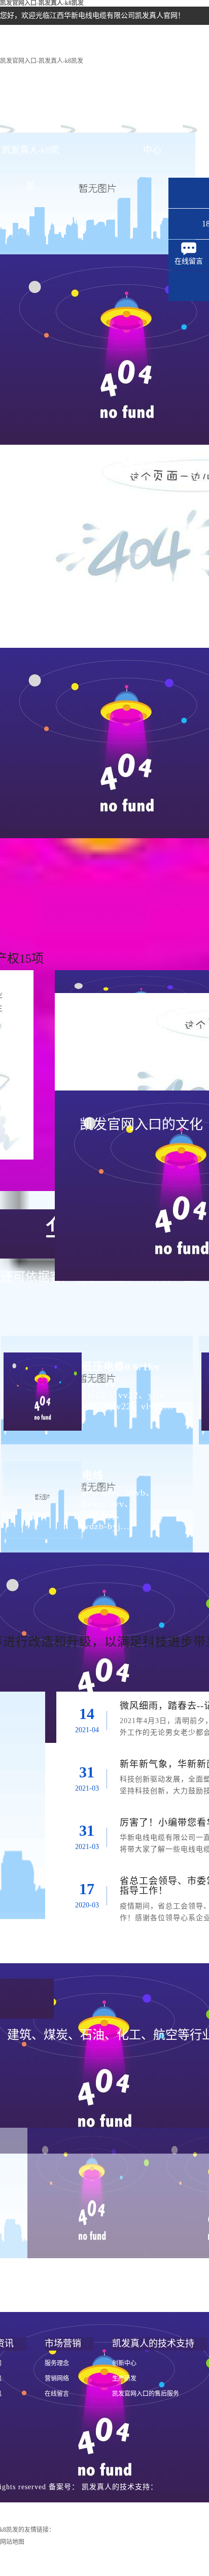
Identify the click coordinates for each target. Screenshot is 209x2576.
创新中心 (124, 2363)
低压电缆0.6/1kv (121, 1367)
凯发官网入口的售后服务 (146, 2394)
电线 (93, 1475)
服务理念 (57, 2363)
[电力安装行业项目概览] (92, 2193)
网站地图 (12, 2542)
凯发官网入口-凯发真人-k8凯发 (42, 61)
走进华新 (91, 115)
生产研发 (124, 2379)
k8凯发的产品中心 (152, 121)
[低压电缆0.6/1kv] (41, 1383)
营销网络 (57, 2379)
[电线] (41, 1492)
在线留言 (57, 2394)
